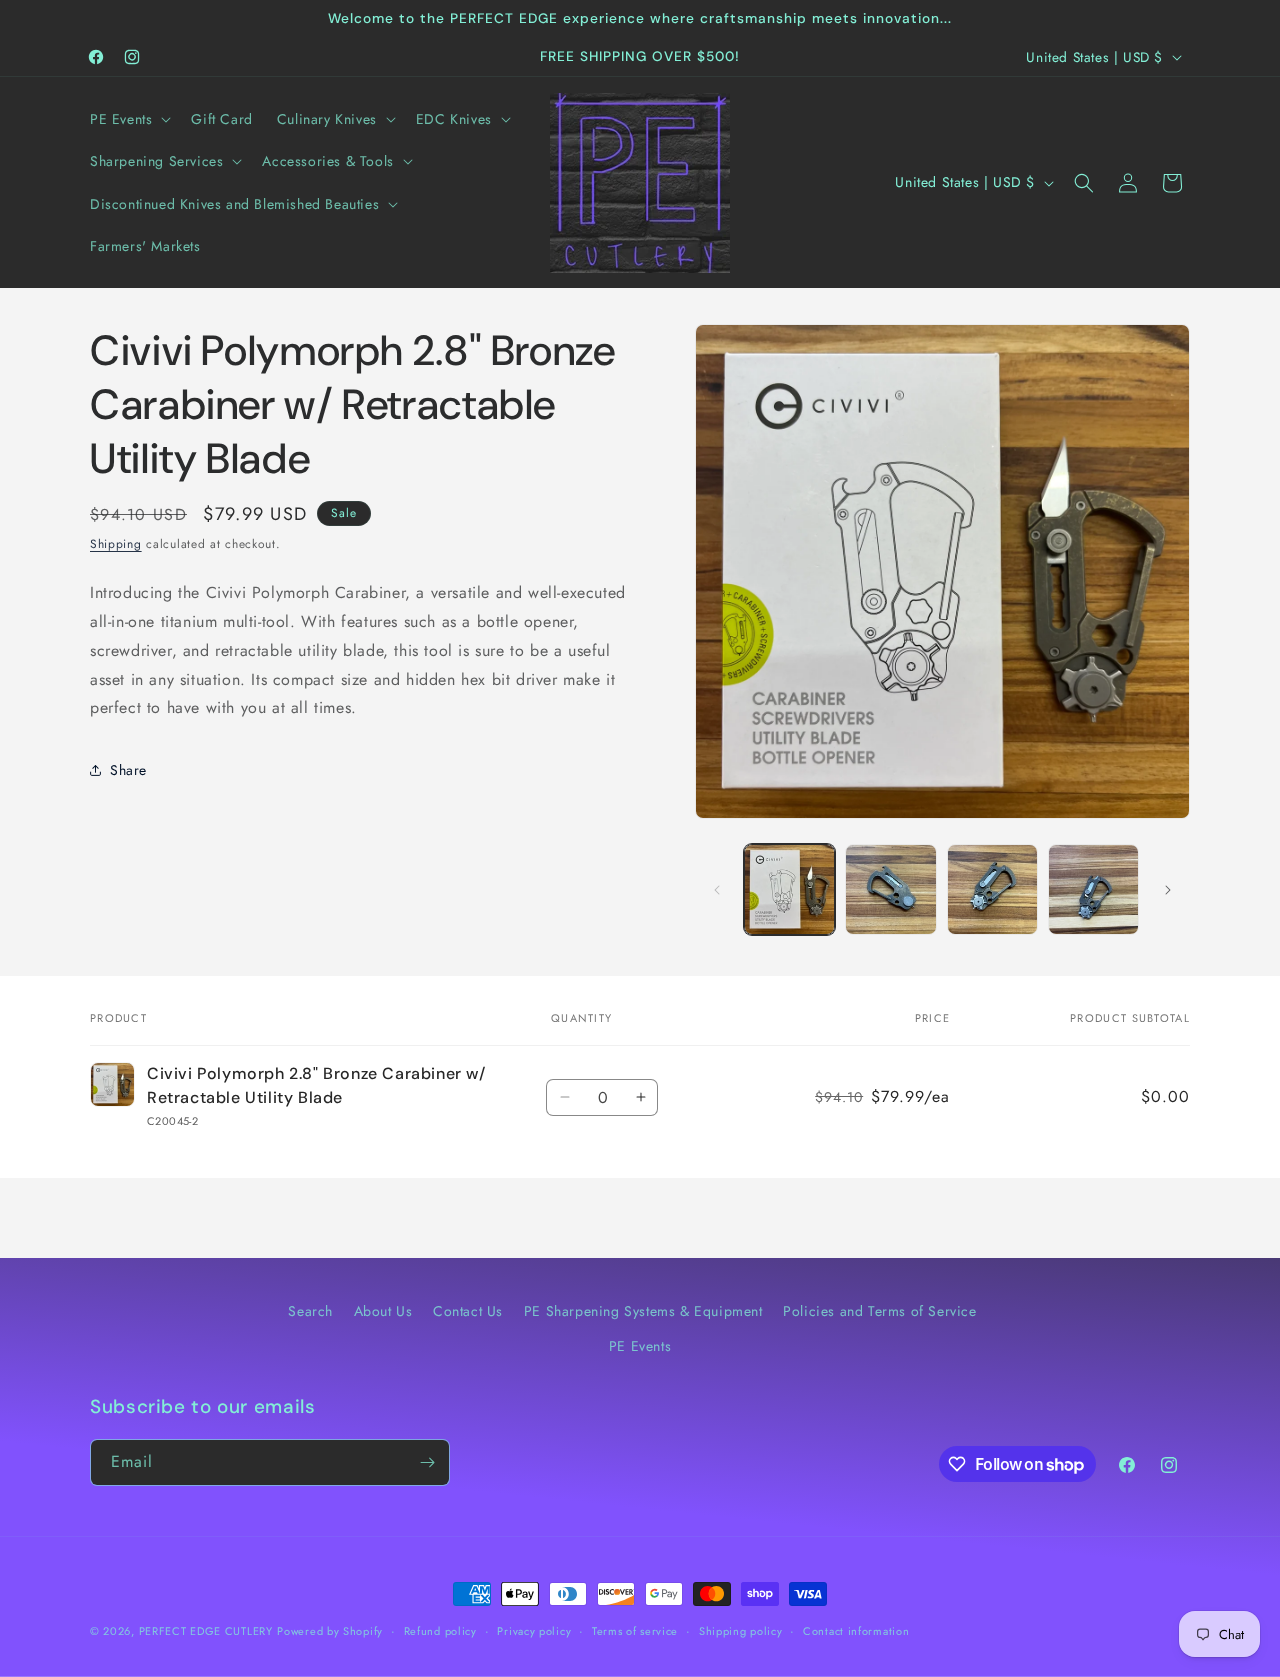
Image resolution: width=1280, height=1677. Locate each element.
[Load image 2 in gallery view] (890, 889)
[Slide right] (1168, 890)
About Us (383, 1311)
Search (310, 1311)
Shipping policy (741, 1631)
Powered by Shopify (330, 1631)
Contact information (856, 1631)
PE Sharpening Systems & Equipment (643, 1311)
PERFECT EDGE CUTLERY (206, 1631)
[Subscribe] (427, 1462)
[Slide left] (717, 890)
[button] (128, 119)
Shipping (116, 544)
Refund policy (440, 1631)
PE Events (640, 1346)
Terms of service (635, 1631)
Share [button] (128, 770)
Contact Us (468, 1311)
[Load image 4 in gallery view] (1093, 889)
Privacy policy (534, 1631)
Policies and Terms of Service (879, 1311)
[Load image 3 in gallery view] (992, 889)
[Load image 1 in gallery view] (789, 889)
